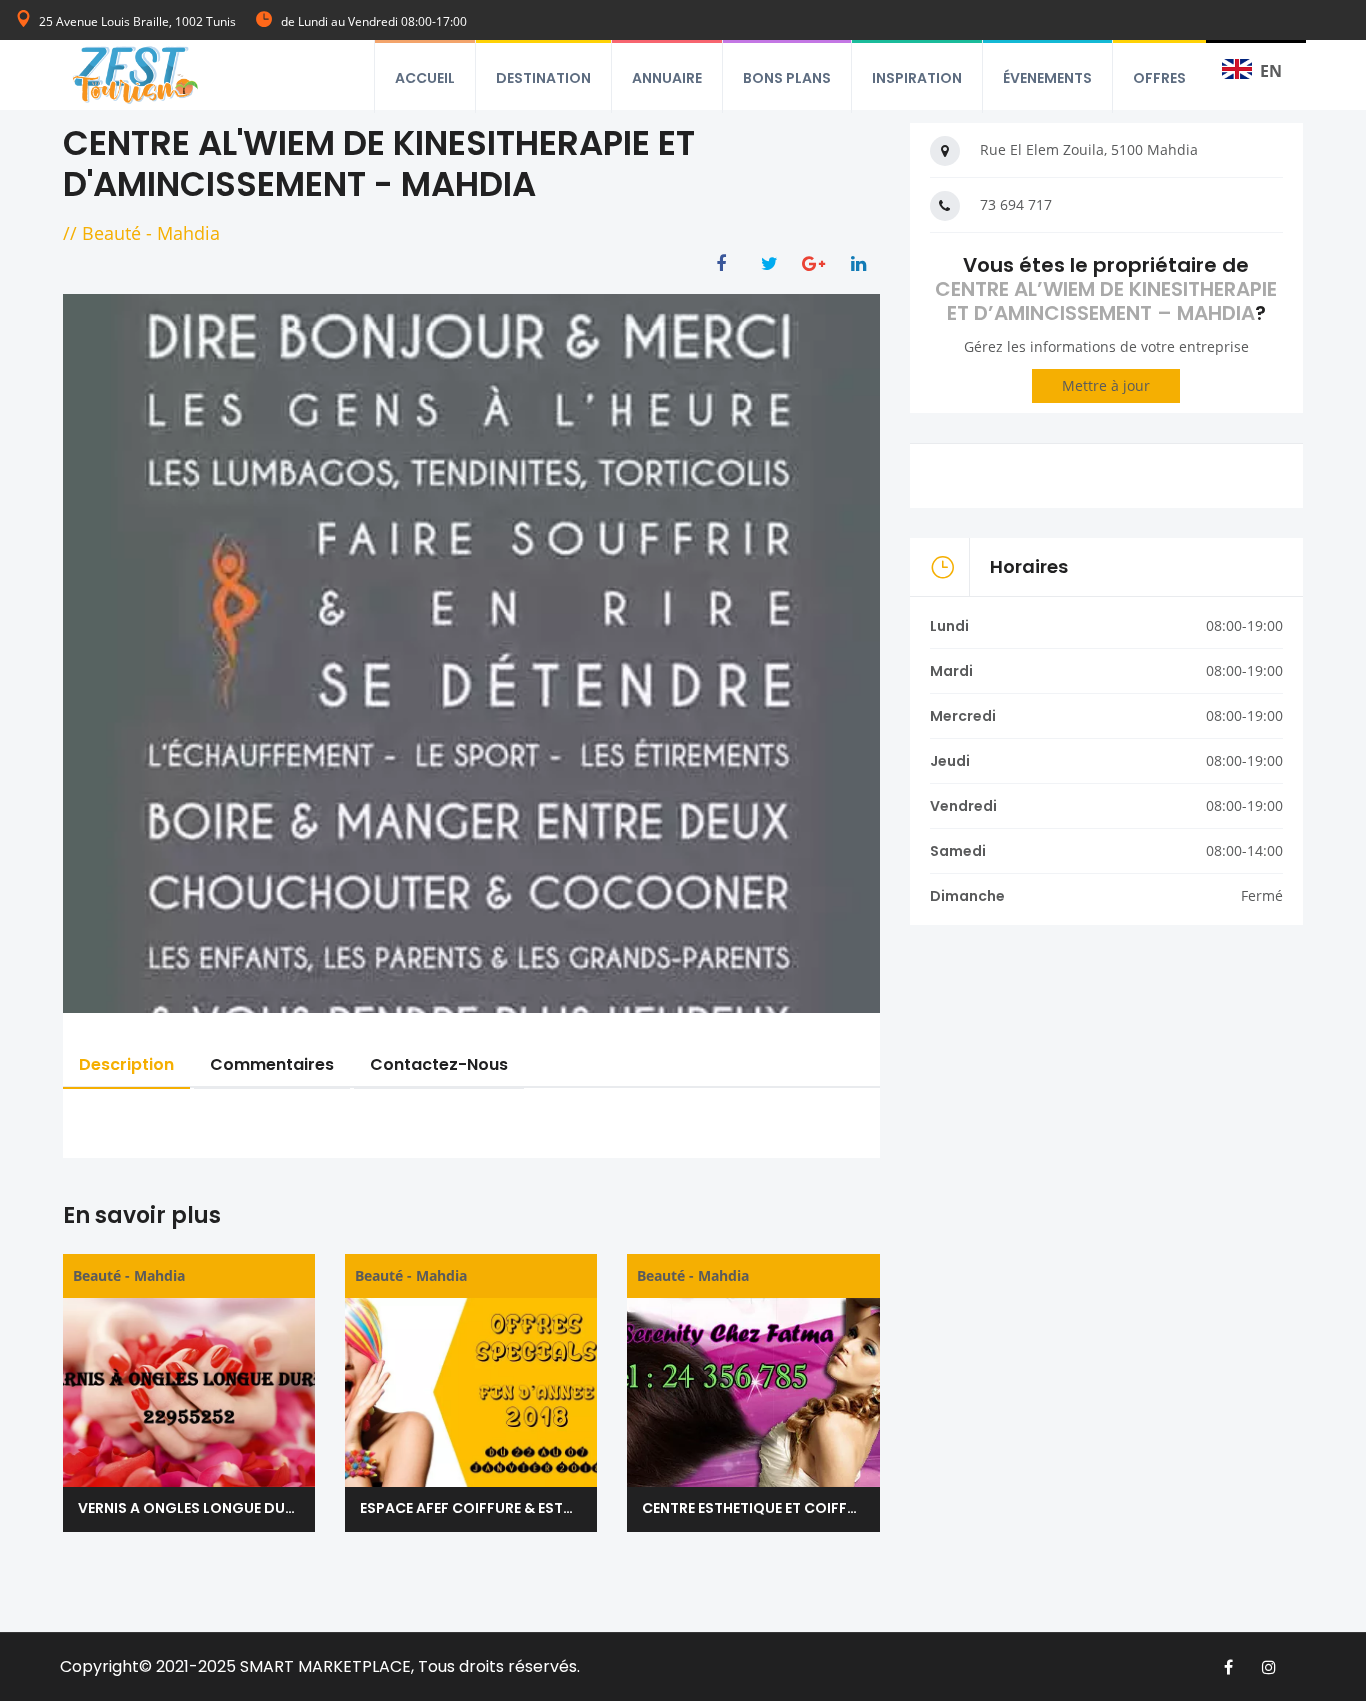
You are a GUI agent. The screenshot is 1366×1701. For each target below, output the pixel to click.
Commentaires (272, 1064)
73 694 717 (1016, 204)
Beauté (111, 233)
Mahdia (188, 233)
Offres (1159, 78)
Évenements (1047, 78)
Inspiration (917, 78)
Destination (543, 78)
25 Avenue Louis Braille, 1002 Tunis (137, 21)
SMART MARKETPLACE (325, 1666)
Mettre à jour (1106, 385)
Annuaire (667, 78)
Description (126, 1064)
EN (1271, 71)
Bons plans (787, 78)
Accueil (425, 78)
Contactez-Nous (439, 1064)
